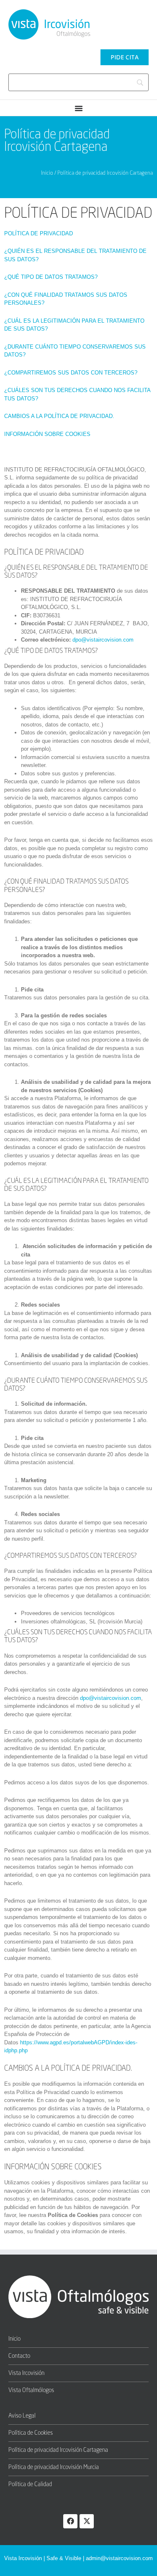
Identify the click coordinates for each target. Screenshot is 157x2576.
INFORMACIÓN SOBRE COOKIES (47, 434)
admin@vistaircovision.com (119, 2558)
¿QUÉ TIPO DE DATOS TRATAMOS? (51, 277)
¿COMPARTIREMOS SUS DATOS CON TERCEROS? (71, 373)
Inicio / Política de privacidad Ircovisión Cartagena (97, 173)
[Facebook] (70, 2521)
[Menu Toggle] (79, 108)
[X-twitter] (87, 2521)
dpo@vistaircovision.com (103, 640)
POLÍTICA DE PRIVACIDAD (39, 233)
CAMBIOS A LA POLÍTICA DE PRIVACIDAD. (59, 416)
